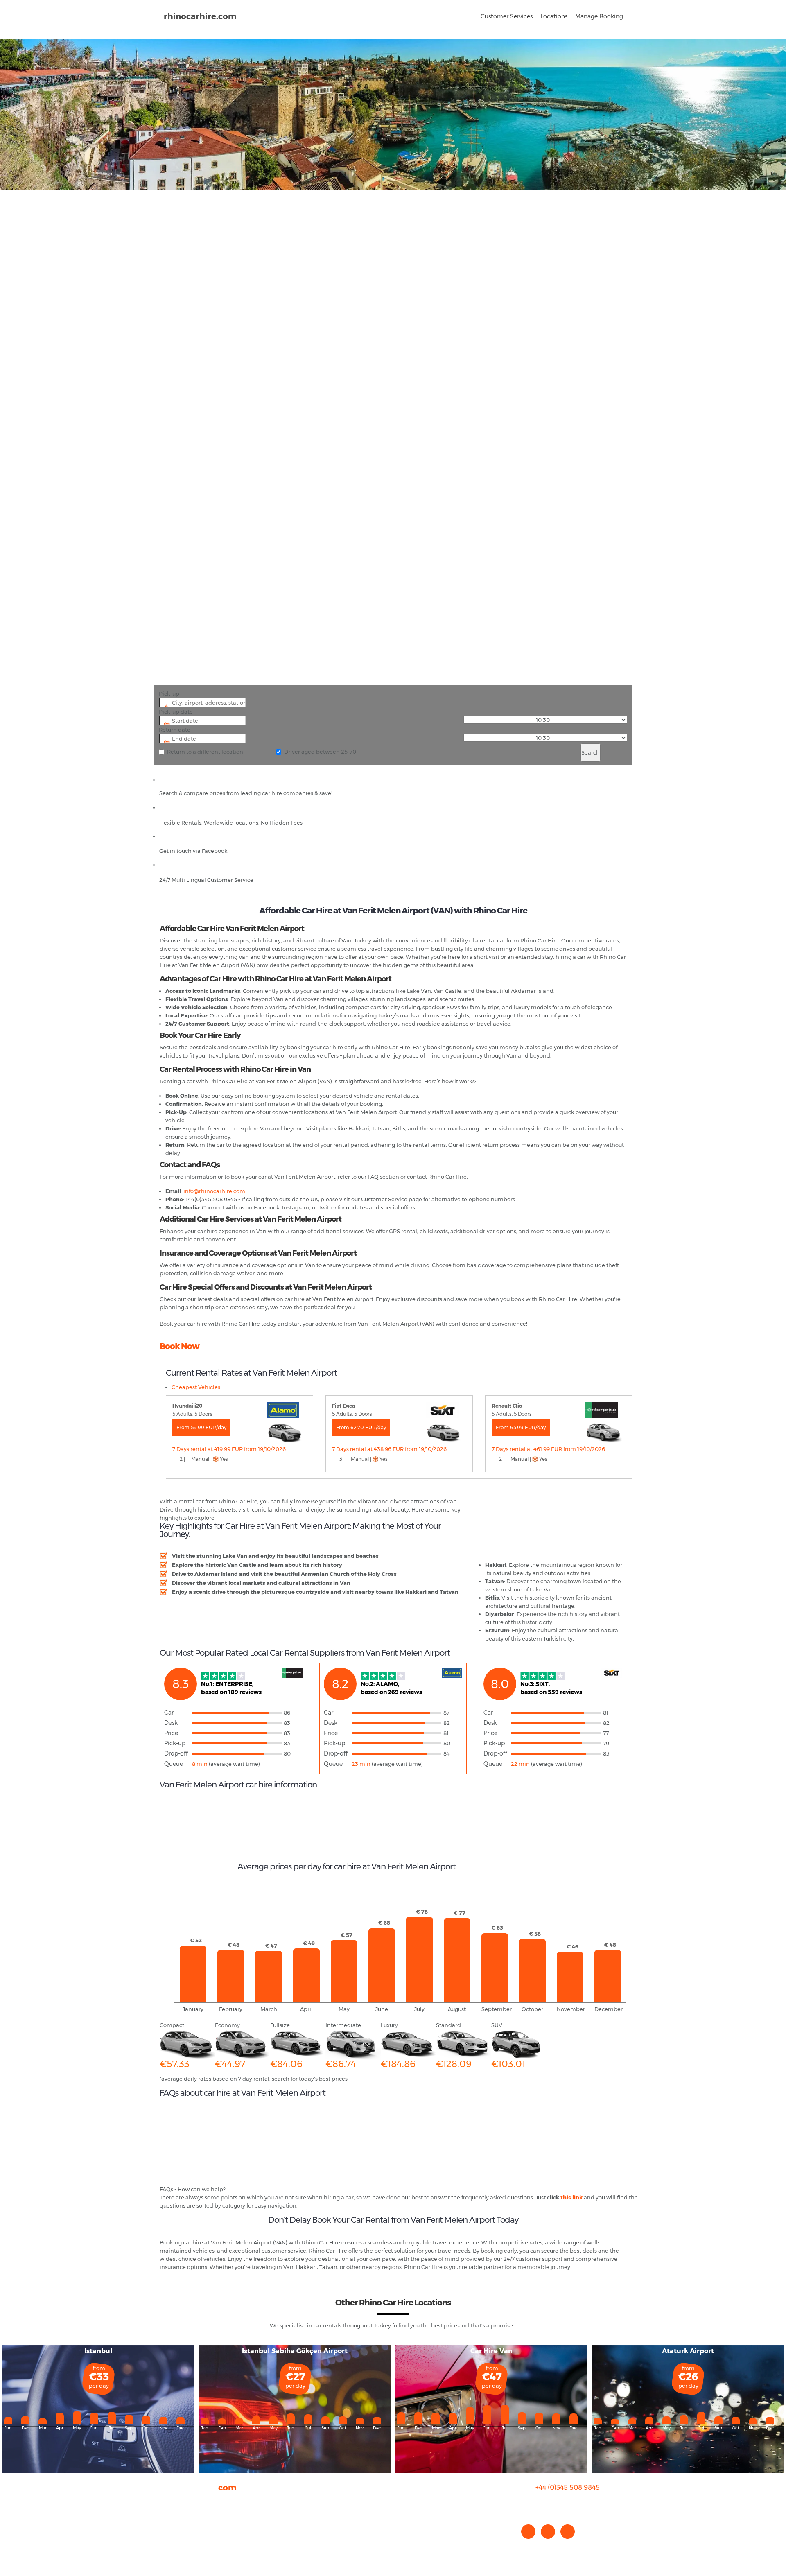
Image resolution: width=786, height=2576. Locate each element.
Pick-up (169, 694)
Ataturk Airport (688, 2351)
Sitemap (171, 2535)
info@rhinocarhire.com (573, 2504)
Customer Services (507, 16)
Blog (166, 2518)
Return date (175, 730)
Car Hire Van (491, 2351)
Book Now (180, 1346)
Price (171, 1733)
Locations (554, 16)
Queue (174, 1764)
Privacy (169, 2526)
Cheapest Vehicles (196, 1387)
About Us (172, 2502)
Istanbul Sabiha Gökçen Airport (295, 2351)
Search (591, 752)
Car (169, 1713)
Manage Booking (599, 16)
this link (571, 2197)
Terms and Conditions (189, 2543)
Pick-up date (176, 712)
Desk (171, 1723)
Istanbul (98, 2351)
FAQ (165, 2510)
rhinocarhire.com (200, 16)
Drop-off (176, 1753)
